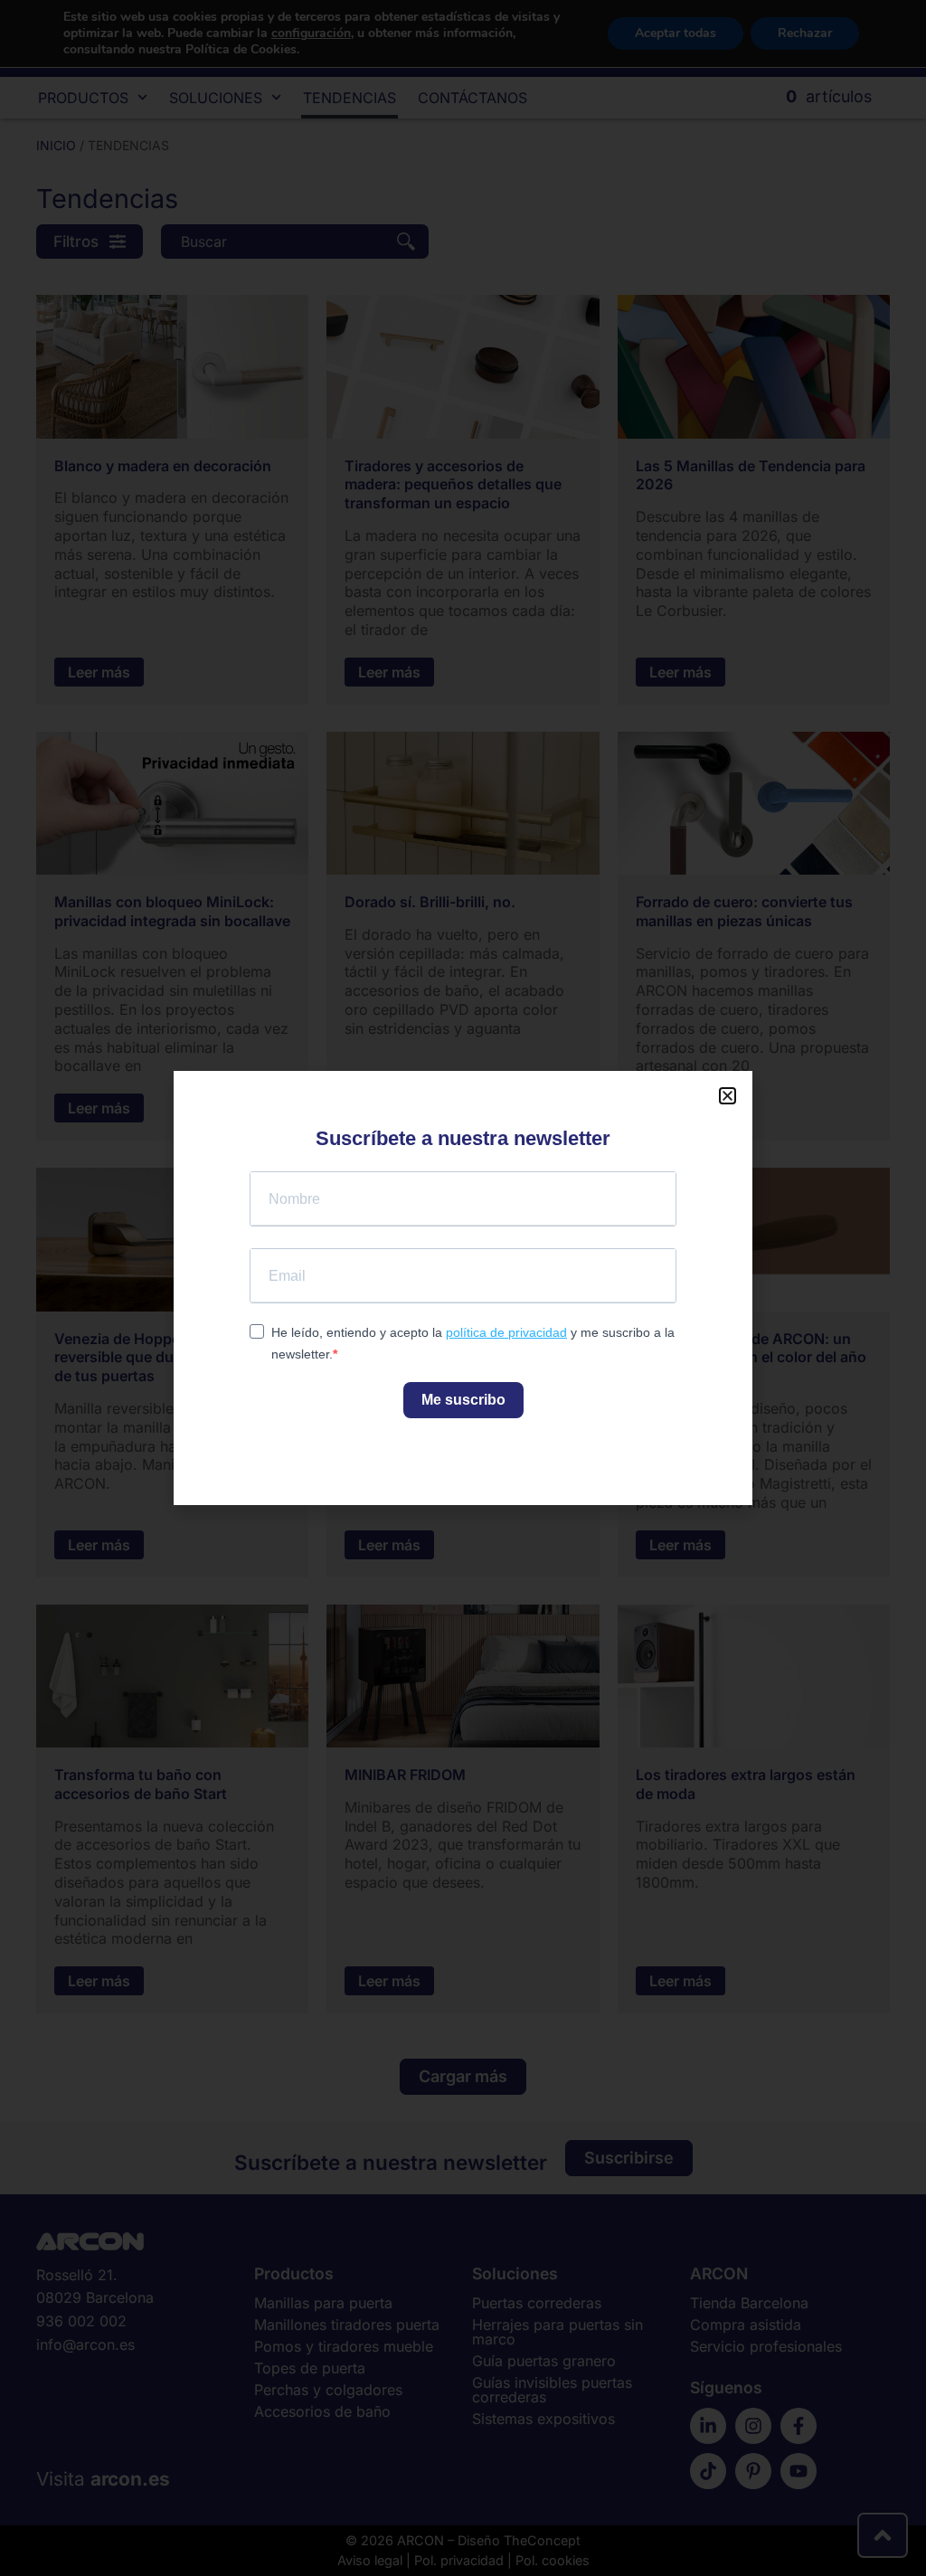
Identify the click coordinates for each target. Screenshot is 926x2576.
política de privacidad (506, 1332)
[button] (728, 1096)
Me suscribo (463, 1400)
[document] (463, 1288)
